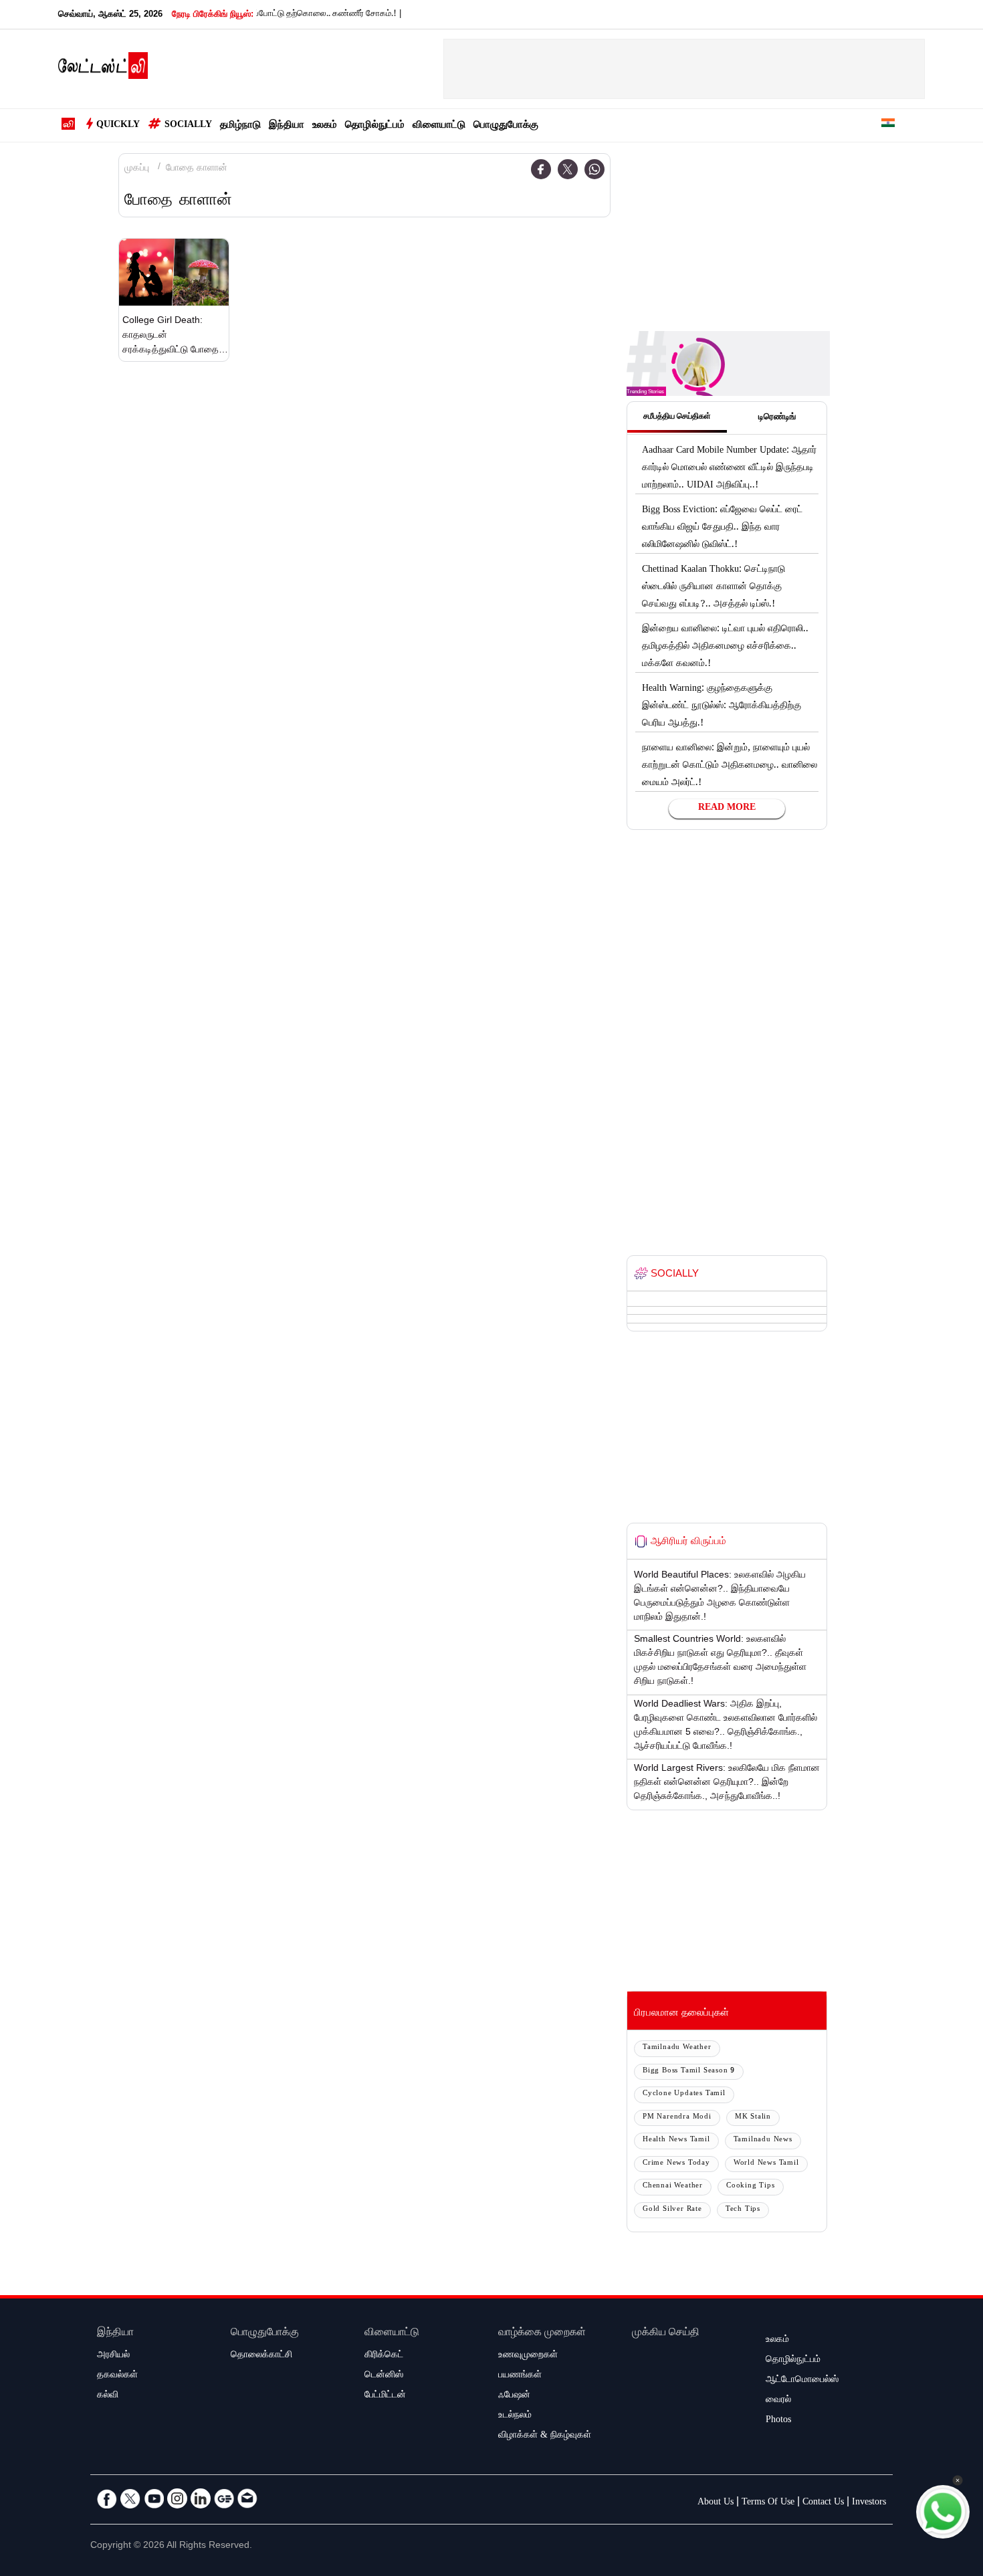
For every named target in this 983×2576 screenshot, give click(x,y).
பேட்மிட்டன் (385, 2396)
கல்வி (108, 2396)
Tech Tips (743, 2210)
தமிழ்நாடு (240, 126)
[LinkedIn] (201, 2498)
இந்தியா (287, 126)
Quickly (118, 126)
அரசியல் (113, 2356)
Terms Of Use (768, 2503)
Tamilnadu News (763, 2140)
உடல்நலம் (515, 2416)
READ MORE (727, 809)
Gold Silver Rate (672, 2210)
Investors (869, 2503)
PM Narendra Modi (677, 2118)
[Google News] (224, 2498)
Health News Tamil (676, 2140)
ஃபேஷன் (514, 2396)
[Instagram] (177, 2498)
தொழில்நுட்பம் (375, 126)
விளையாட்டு (439, 126)
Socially (188, 126)
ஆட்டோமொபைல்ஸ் (802, 2381)
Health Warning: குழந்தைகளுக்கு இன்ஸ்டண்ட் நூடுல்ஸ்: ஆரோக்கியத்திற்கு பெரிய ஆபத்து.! (722, 707)
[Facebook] (541, 169)
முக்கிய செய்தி (666, 2334)
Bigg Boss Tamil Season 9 (689, 2071)
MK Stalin (753, 2118)
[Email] (247, 2498)
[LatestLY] (103, 70)
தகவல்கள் (117, 2376)
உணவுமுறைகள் (528, 2356)
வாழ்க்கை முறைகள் (542, 2334)
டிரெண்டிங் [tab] (777, 418)
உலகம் (325, 126)
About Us (716, 2503)
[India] (888, 125)
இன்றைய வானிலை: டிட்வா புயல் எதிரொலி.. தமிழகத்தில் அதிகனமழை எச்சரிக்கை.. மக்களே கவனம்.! (725, 647)
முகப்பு (137, 169)
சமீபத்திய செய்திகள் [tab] (677, 417)
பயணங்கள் (520, 2376)
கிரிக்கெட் (384, 2356)
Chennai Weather (673, 2186)
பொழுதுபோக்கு (506, 126)
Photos (778, 2421)
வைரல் (778, 2401)
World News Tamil (766, 2164)
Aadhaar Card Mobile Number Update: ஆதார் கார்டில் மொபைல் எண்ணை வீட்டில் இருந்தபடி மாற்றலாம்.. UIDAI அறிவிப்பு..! (729, 469)
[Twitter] (568, 169)
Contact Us (823, 2503)
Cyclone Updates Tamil (684, 2094)
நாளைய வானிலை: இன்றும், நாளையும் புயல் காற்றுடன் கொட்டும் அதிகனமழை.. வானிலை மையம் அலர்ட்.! (730, 766)
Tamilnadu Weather (677, 2048)
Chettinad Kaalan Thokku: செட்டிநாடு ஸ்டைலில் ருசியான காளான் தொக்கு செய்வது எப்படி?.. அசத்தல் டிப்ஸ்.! (714, 588)
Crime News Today (676, 2164)
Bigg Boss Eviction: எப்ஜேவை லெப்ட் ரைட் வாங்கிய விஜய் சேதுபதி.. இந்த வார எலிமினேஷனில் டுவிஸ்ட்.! (722, 528)
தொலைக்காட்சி (261, 2356)
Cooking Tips (751, 2186)
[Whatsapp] (594, 169)
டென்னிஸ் (384, 2376)
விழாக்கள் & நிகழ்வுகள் (545, 2436)
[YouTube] (154, 2498)
